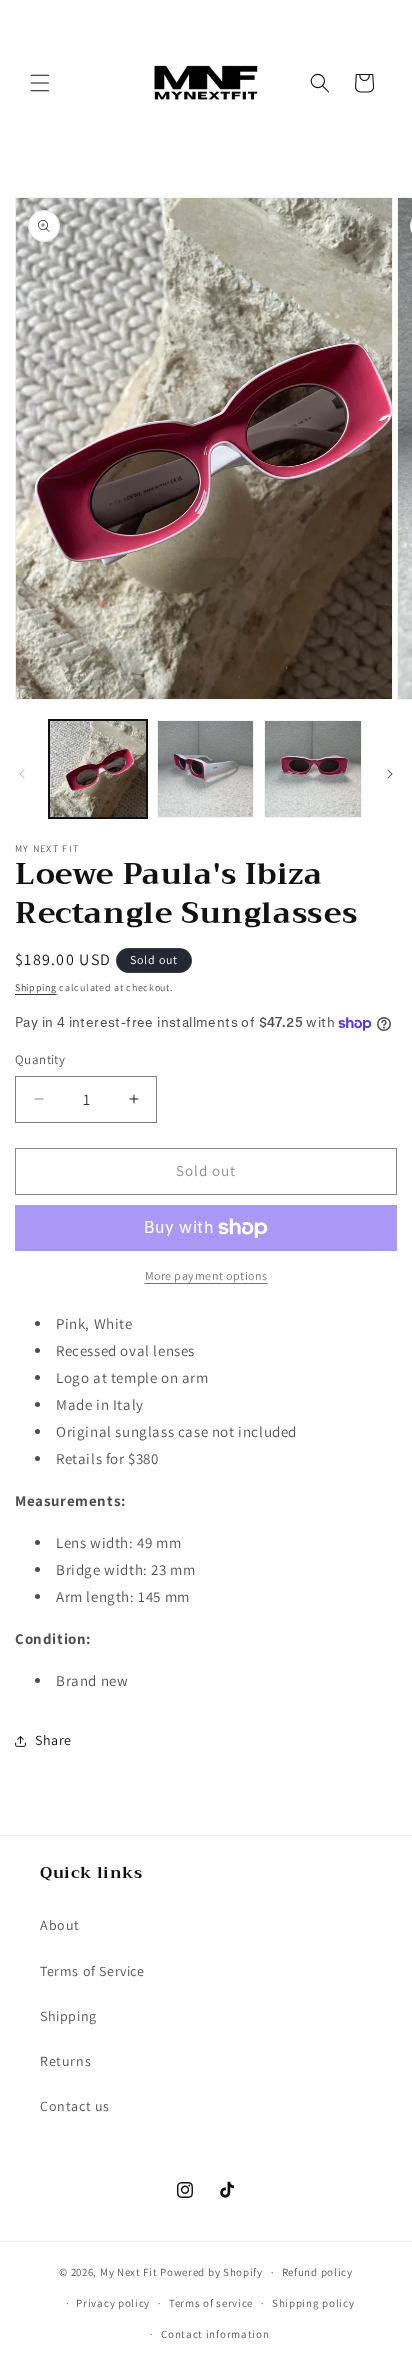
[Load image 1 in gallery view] (98, 769)
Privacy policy (113, 2303)
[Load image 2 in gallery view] (206, 769)
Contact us (75, 2106)
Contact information (215, 2334)
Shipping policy (313, 2303)
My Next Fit (129, 2272)
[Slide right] (390, 774)
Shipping (36, 987)
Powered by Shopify (211, 2272)
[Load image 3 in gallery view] (313, 769)
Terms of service (211, 2303)
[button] (40, 83)
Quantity (40, 1059)
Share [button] (53, 1740)
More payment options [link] (206, 1275)
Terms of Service (92, 1971)
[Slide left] (22, 774)
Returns (65, 2061)
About (60, 1925)
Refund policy (317, 2272)
